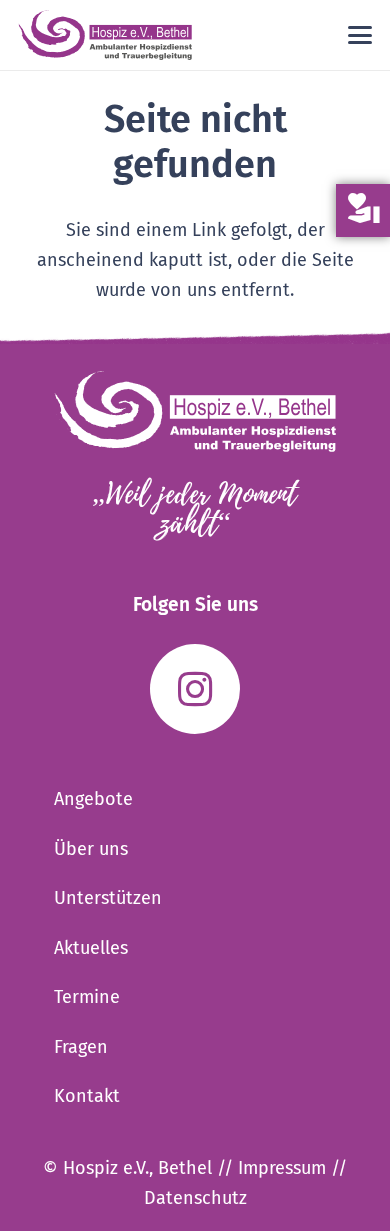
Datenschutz (195, 1198)
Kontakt (87, 1096)
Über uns (91, 849)
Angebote (93, 799)
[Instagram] (195, 689)
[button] (360, 35)
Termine (87, 997)
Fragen (81, 1047)
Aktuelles (91, 948)
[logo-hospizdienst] (105, 35)
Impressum (282, 1168)
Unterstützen (108, 898)
